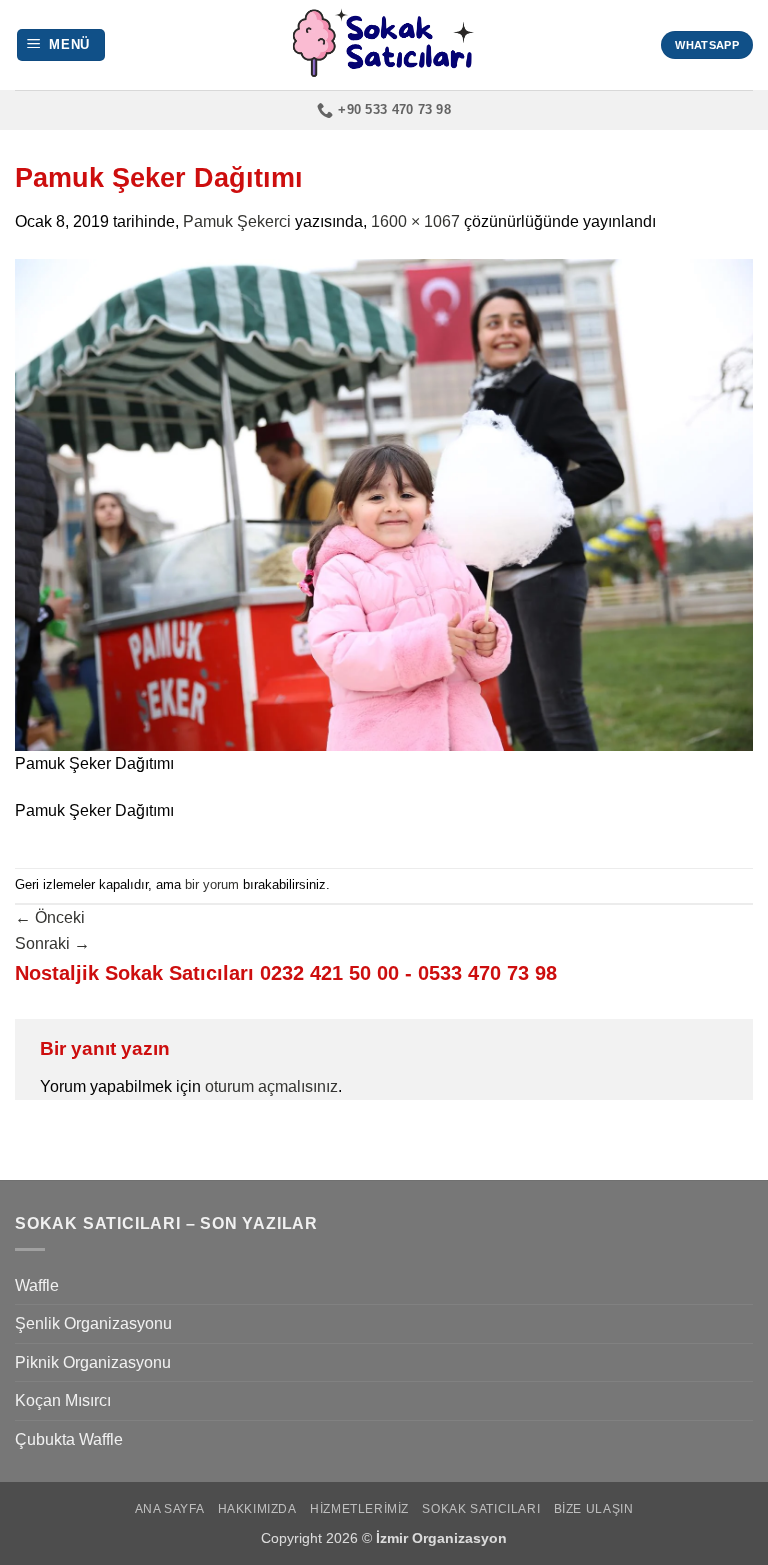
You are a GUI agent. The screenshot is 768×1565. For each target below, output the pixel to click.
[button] (61, 45)
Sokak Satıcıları (481, 1509)
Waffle (37, 1285)
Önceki (50, 917)
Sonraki (52, 943)
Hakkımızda (257, 1509)
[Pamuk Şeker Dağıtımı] (384, 503)
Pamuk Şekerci (237, 221)
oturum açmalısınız (271, 1086)
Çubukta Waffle (69, 1439)
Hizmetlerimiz (359, 1509)
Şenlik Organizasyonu (93, 1323)
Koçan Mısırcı (63, 1400)
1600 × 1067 (415, 221)
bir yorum (212, 884)
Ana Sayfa (170, 1509)
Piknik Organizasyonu (93, 1362)
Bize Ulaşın (594, 1509)
